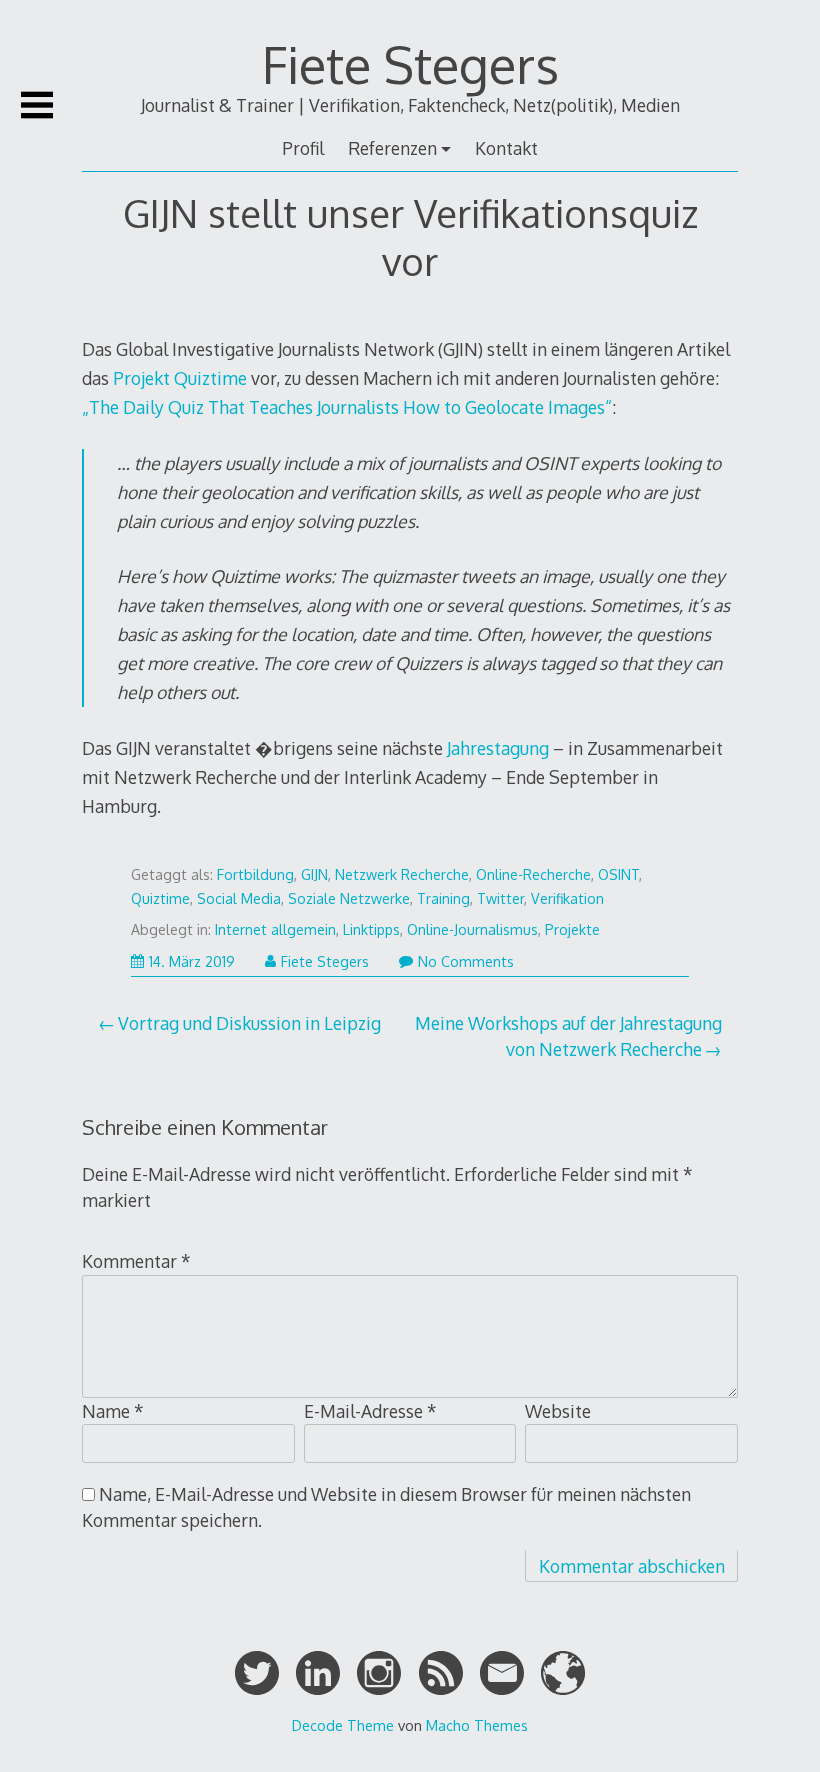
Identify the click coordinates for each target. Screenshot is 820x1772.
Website (558, 1411)
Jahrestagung (498, 748)
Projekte (572, 929)
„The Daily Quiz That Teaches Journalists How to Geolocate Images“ (347, 407)
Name (113, 1411)
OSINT (618, 874)
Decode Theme (343, 1725)
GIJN (314, 874)
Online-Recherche (533, 874)
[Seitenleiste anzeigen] (37, 105)
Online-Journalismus (472, 929)
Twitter (500, 898)
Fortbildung (255, 874)
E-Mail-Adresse (370, 1411)
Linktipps (371, 929)
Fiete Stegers (410, 64)
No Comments (466, 961)
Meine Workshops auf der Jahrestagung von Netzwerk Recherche (568, 1036)
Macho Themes (477, 1725)
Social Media (239, 898)
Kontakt (506, 148)
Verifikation (567, 898)
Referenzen (392, 148)
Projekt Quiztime (180, 378)
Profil (303, 148)
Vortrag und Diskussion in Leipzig (249, 1023)
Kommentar (136, 1261)
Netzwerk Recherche (402, 874)
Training (443, 898)
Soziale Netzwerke (349, 898)
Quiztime (160, 898)
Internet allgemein (275, 929)
